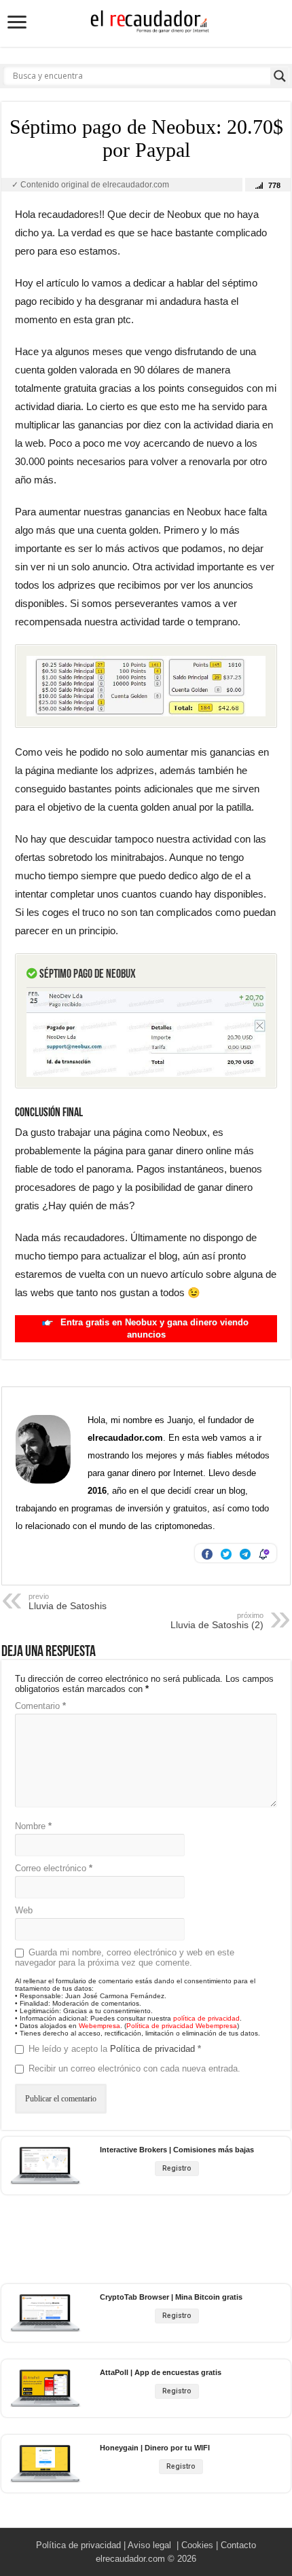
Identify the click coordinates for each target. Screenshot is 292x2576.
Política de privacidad (154, 2049)
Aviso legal (149, 2545)
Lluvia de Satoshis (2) (217, 1621)
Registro (177, 2168)
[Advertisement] (148, 2240)
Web (24, 1910)
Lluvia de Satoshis (68, 1602)
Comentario (40, 1706)
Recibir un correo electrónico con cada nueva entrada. (134, 2068)
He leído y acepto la (115, 2049)
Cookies (197, 2545)
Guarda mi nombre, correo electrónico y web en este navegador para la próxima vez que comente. (125, 1957)
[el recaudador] (146, 24)
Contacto (238, 2545)
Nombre (33, 1826)
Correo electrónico (54, 1868)
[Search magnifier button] (280, 76)
